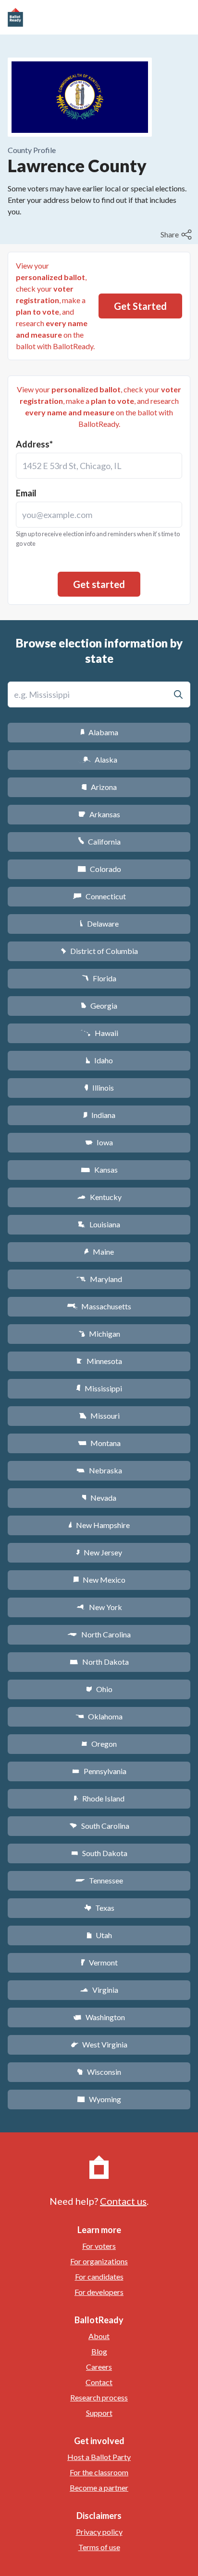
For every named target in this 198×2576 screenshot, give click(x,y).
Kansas (99, 1170)
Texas (99, 1908)
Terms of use (99, 2547)
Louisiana (99, 1224)
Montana (99, 1443)
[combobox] (99, 466)
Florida (99, 978)
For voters (99, 2246)
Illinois (99, 1088)
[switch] (177, 235)
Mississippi (99, 1388)
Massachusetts (99, 1306)
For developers (99, 2292)
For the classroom (99, 2472)
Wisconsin (99, 2072)
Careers (99, 2367)
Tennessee (99, 1880)
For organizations (99, 2261)
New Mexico (99, 1580)
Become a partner (99, 2488)
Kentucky (99, 1197)
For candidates (99, 2276)
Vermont (99, 1962)
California (99, 841)
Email (26, 493)
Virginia (99, 1990)
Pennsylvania (99, 1771)
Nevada (99, 1498)
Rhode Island (99, 1798)
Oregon (99, 1744)
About (99, 2336)
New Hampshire (99, 1525)
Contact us (123, 2201)
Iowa (99, 1142)
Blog (99, 2351)
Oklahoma (99, 1716)
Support (99, 2413)
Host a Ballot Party (99, 2457)
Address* (34, 444)
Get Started (140, 306)
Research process (99, 2397)
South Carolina (99, 1826)
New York (99, 1607)
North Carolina (99, 1634)
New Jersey (99, 1552)
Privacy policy (99, 2532)
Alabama (99, 732)
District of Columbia (99, 951)
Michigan (99, 1334)
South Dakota (99, 1853)
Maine (99, 1252)
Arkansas (99, 814)
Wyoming (99, 2099)
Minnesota (99, 1361)
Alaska (99, 759)
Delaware (99, 923)
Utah (99, 1935)
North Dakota (99, 1662)
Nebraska (99, 1470)
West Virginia (99, 2044)
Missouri (99, 1416)
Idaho (99, 1060)
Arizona (99, 787)
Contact (99, 2382)
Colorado (99, 869)
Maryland (99, 1279)
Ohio (99, 1689)
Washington (99, 2017)
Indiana (99, 1115)
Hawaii (99, 1033)
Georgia (99, 1006)
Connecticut (99, 896)
